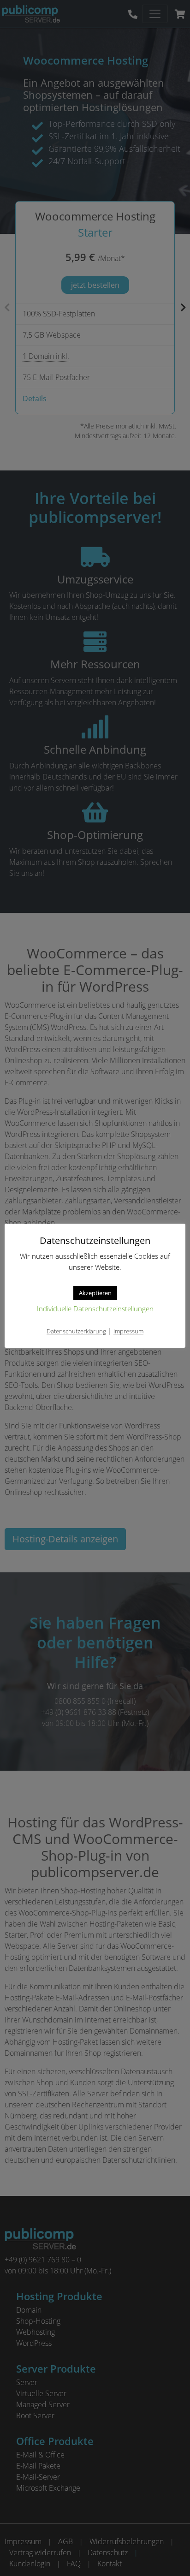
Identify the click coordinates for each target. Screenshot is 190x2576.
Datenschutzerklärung (76, 1331)
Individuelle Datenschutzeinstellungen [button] (95, 1309)
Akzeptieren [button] (95, 1293)
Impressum (128, 1331)
